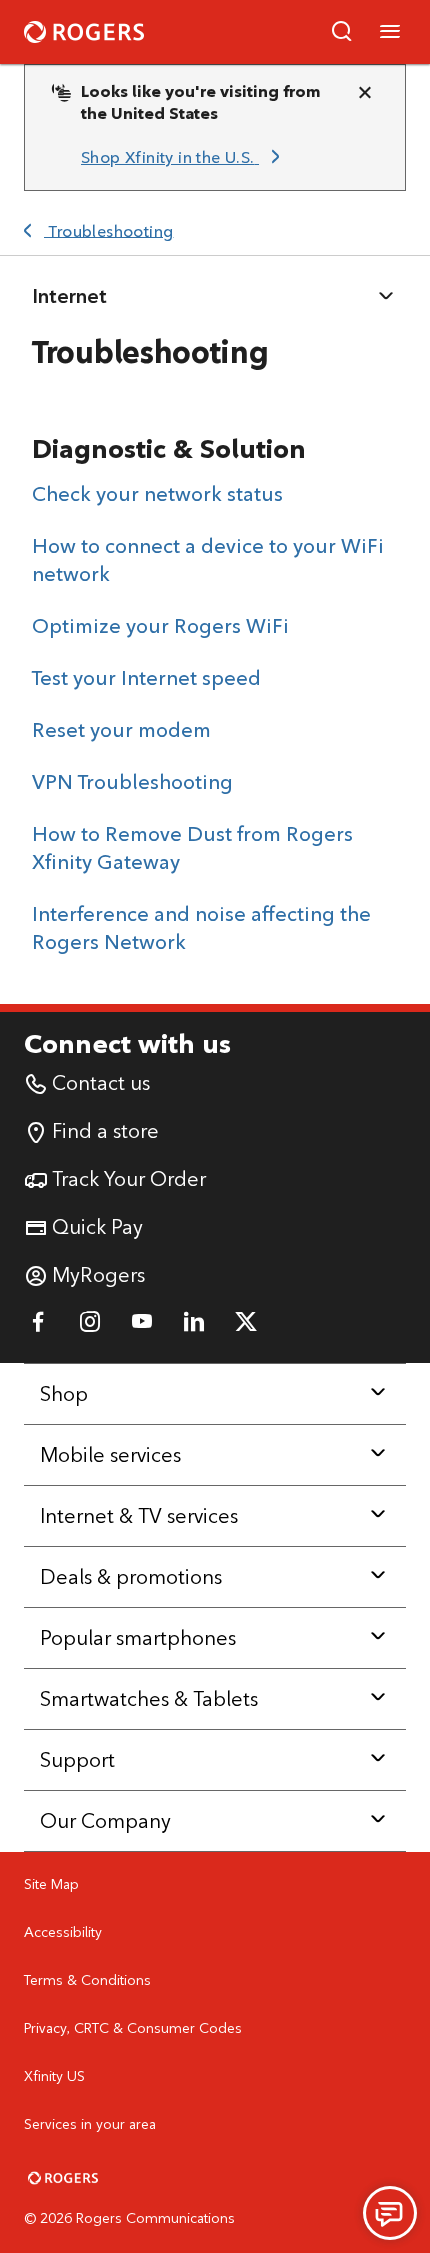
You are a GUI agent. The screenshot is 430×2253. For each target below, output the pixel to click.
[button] (342, 32)
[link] (184, 158)
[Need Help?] (390, 2213)
